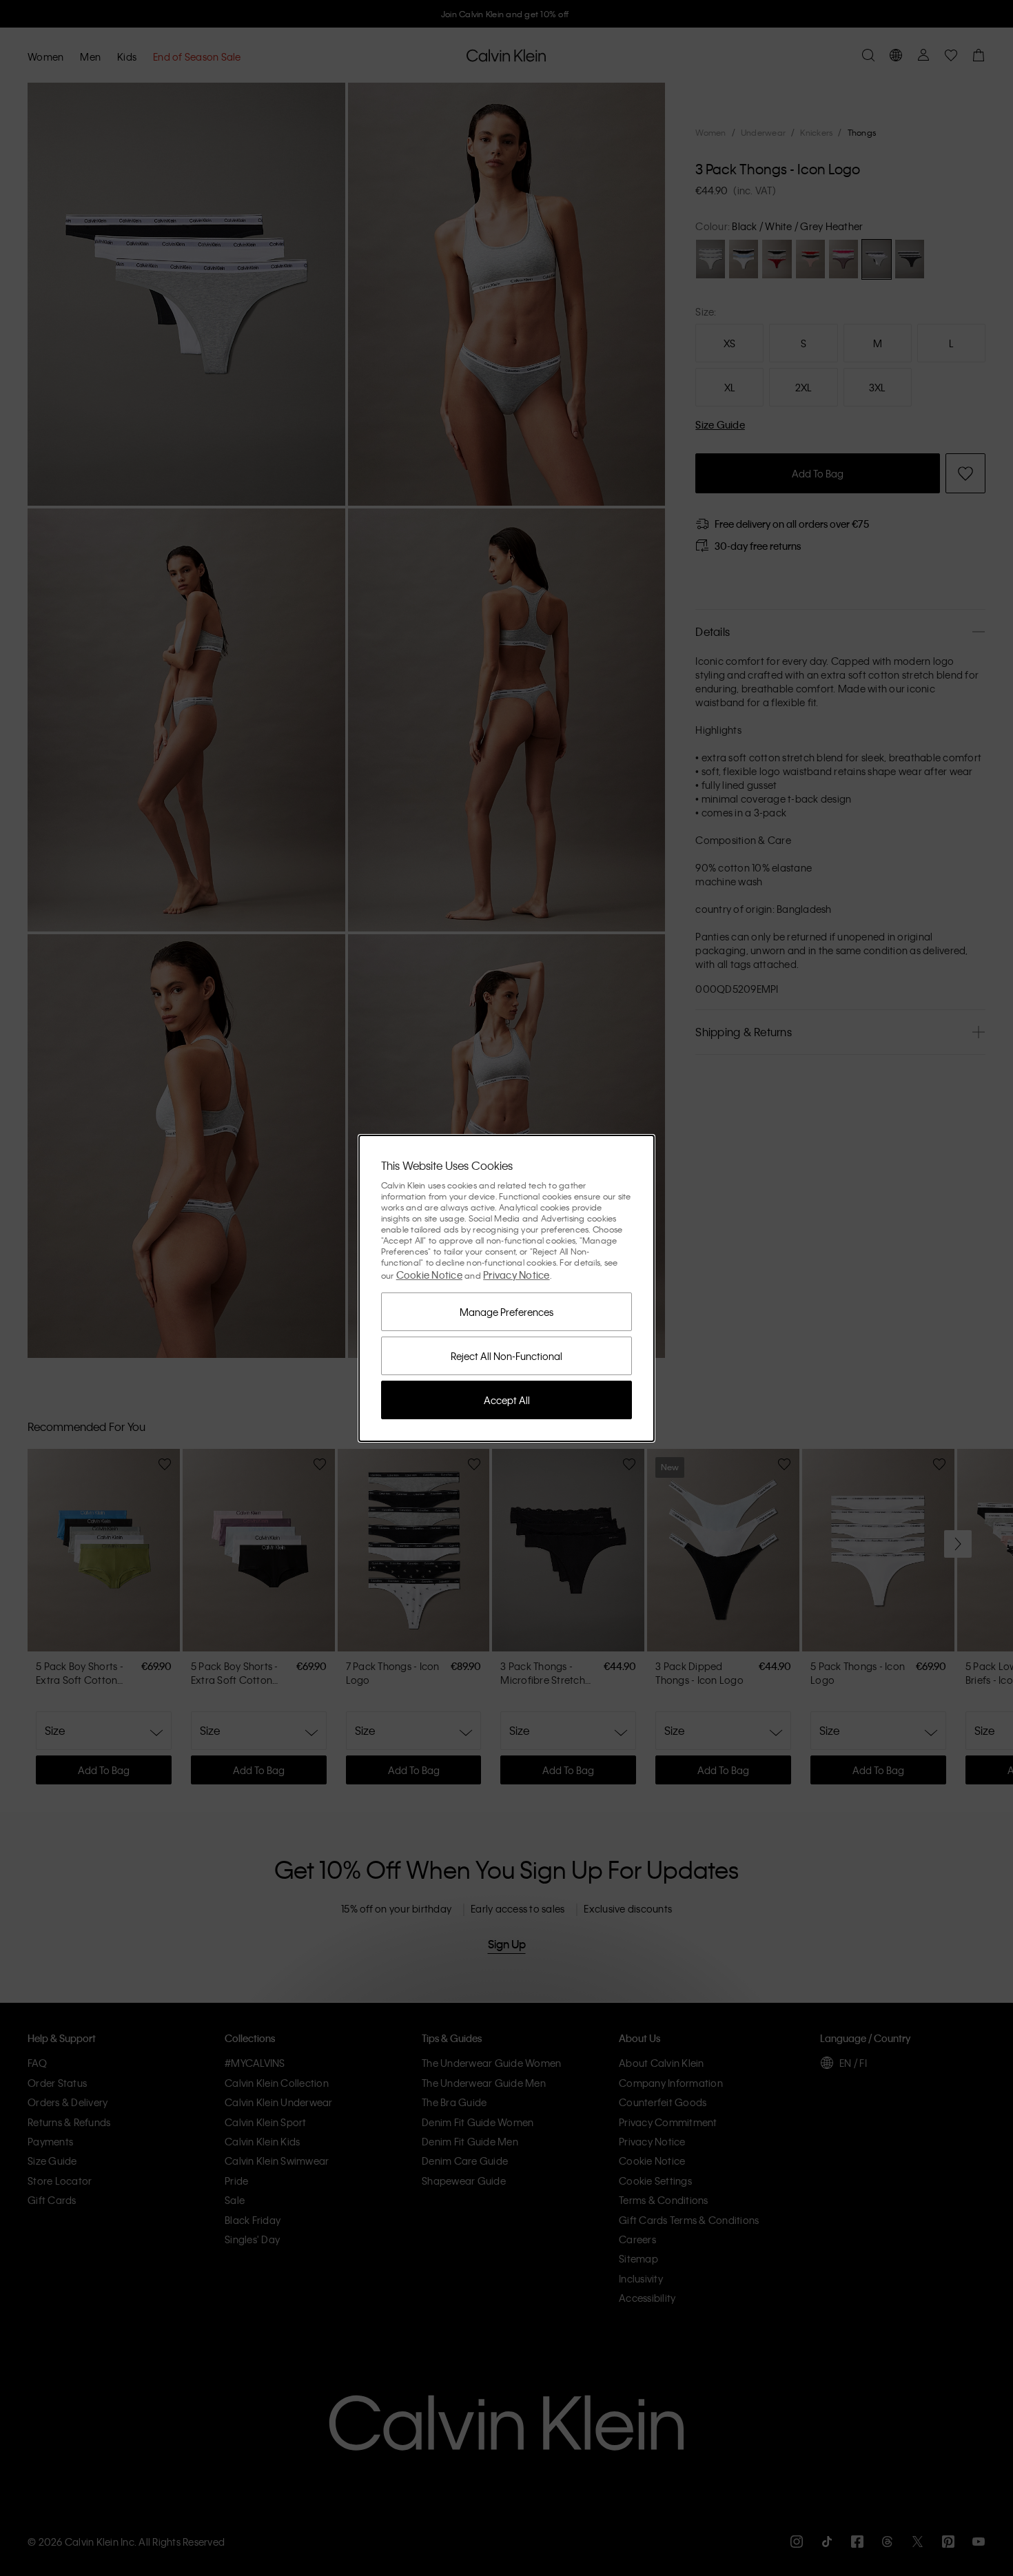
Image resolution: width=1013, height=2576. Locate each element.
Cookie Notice (429, 1275)
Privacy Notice (516, 1275)
